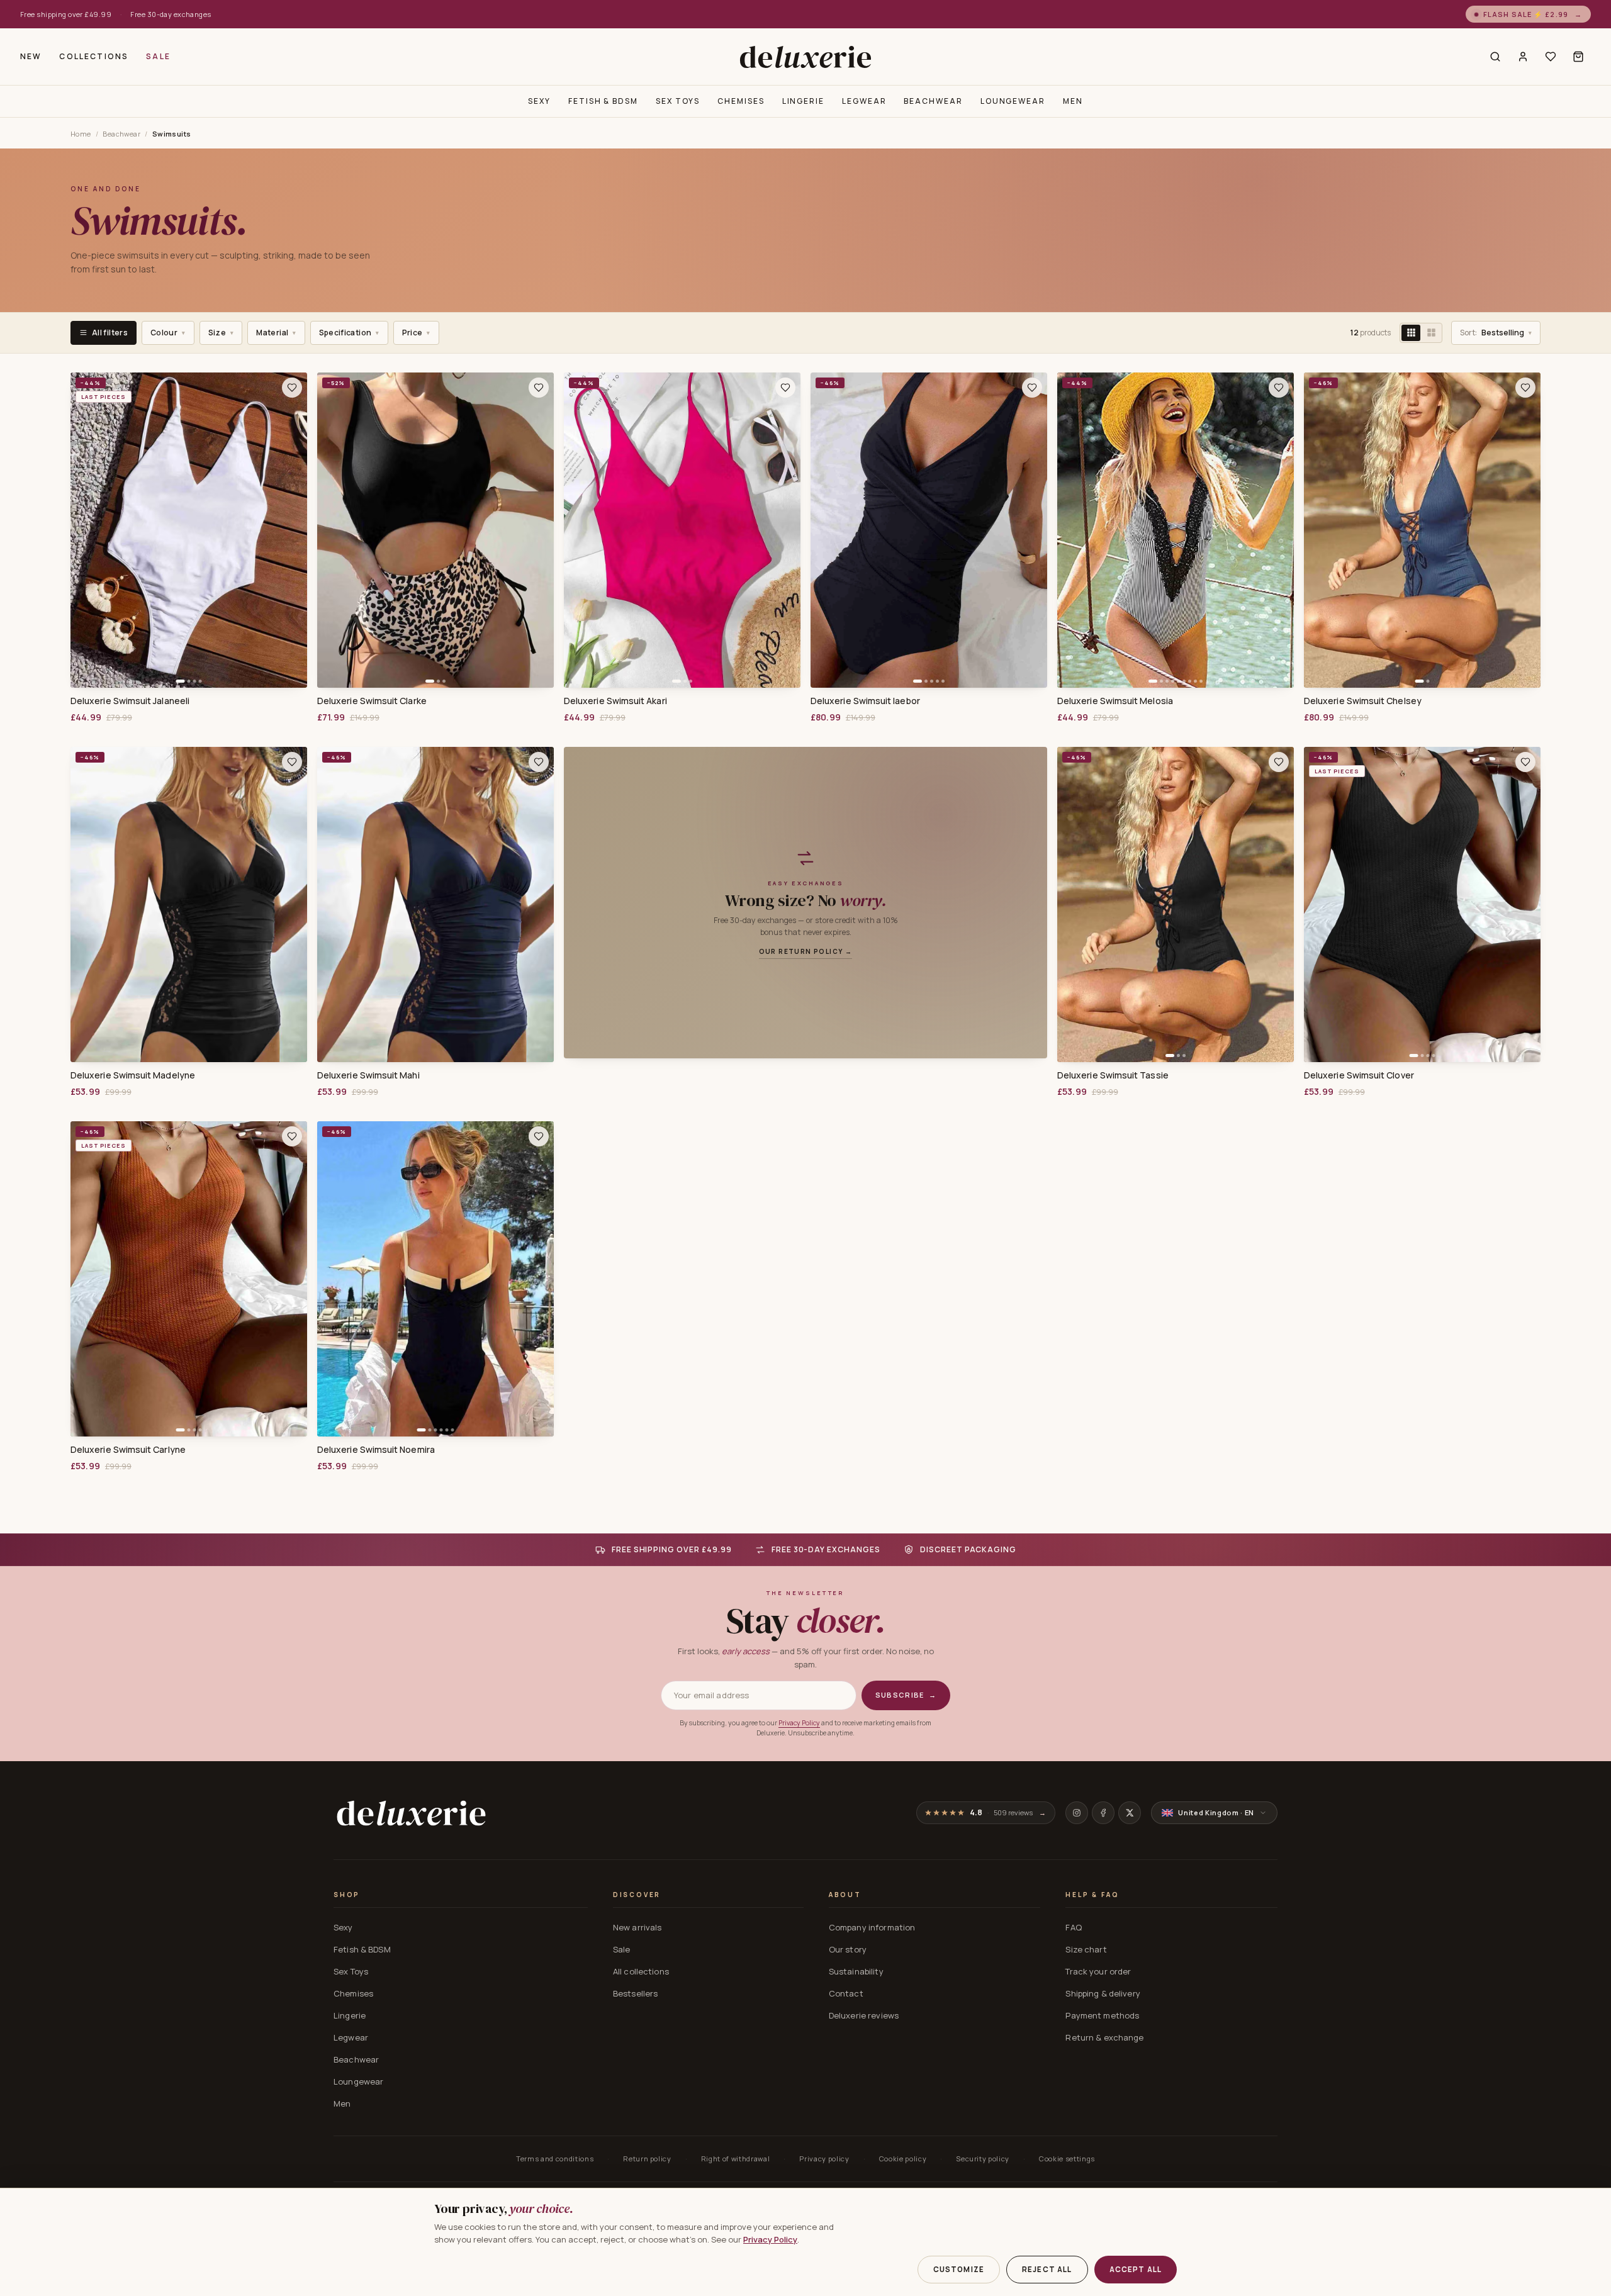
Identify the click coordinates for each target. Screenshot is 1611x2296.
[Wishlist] (1551, 57)
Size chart (1086, 1949)
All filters (110, 333)
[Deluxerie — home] (805, 57)
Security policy (983, 2159)
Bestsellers (635, 1993)
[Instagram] (1077, 1813)
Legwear (864, 101)
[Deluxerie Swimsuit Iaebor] (929, 530)
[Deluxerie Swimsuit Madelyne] (189, 904)
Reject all (1047, 2269)
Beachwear (933, 101)
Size (221, 333)
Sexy (539, 101)
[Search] (1495, 57)
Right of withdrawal (736, 2159)
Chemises (741, 101)
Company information (872, 1927)
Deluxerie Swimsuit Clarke (372, 701)
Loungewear (1013, 101)
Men (1073, 101)
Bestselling (1496, 333)
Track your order (1098, 1971)
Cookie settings (1067, 2159)
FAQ (1073, 1927)
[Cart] (1578, 57)
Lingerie (803, 101)
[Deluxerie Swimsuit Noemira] (435, 1279)
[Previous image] (84, 530)
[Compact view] (1411, 333)
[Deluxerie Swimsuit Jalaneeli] (189, 530)
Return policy (647, 2159)
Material (276, 333)
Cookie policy (903, 2159)
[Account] (1523, 57)
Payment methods (1102, 2015)
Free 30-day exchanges (171, 14)
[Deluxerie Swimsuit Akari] (682, 530)
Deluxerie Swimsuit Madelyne (133, 1075)
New (31, 56)
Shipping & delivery (1103, 1993)
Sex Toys (678, 101)
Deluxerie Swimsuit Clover (1359, 1075)
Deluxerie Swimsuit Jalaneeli (130, 701)
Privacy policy (824, 2159)
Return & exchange (1104, 2037)
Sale (158, 56)
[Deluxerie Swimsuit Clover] (1422, 904)
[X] (1130, 1813)
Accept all (1136, 2269)
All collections (641, 1971)
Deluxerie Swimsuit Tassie (1113, 1075)
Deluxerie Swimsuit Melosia (1115, 701)
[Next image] (293, 530)
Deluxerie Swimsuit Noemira (376, 1450)
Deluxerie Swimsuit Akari (615, 701)
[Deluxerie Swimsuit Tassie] (1176, 904)
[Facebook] (1103, 1813)
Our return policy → (806, 951)
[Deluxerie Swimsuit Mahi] (435, 904)
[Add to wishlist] (292, 388)
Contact (846, 1993)
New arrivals (637, 1927)
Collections (94, 56)
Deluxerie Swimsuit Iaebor (865, 701)
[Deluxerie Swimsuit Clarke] (435, 530)
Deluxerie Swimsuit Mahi (368, 1075)
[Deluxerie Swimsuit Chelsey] (1422, 530)
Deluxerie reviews (864, 2015)
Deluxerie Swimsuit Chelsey (1363, 701)
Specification (349, 333)
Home (81, 134)
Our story (848, 1949)
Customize (959, 2269)
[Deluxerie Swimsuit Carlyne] (189, 1279)
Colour (168, 333)
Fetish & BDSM (603, 101)
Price (416, 333)
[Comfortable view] (1431, 333)
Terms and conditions (555, 2159)
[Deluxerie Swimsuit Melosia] (1176, 530)
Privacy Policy (799, 1723)
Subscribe (906, 1695)
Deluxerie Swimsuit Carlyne (128, 1450)
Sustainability (856, 1971)
